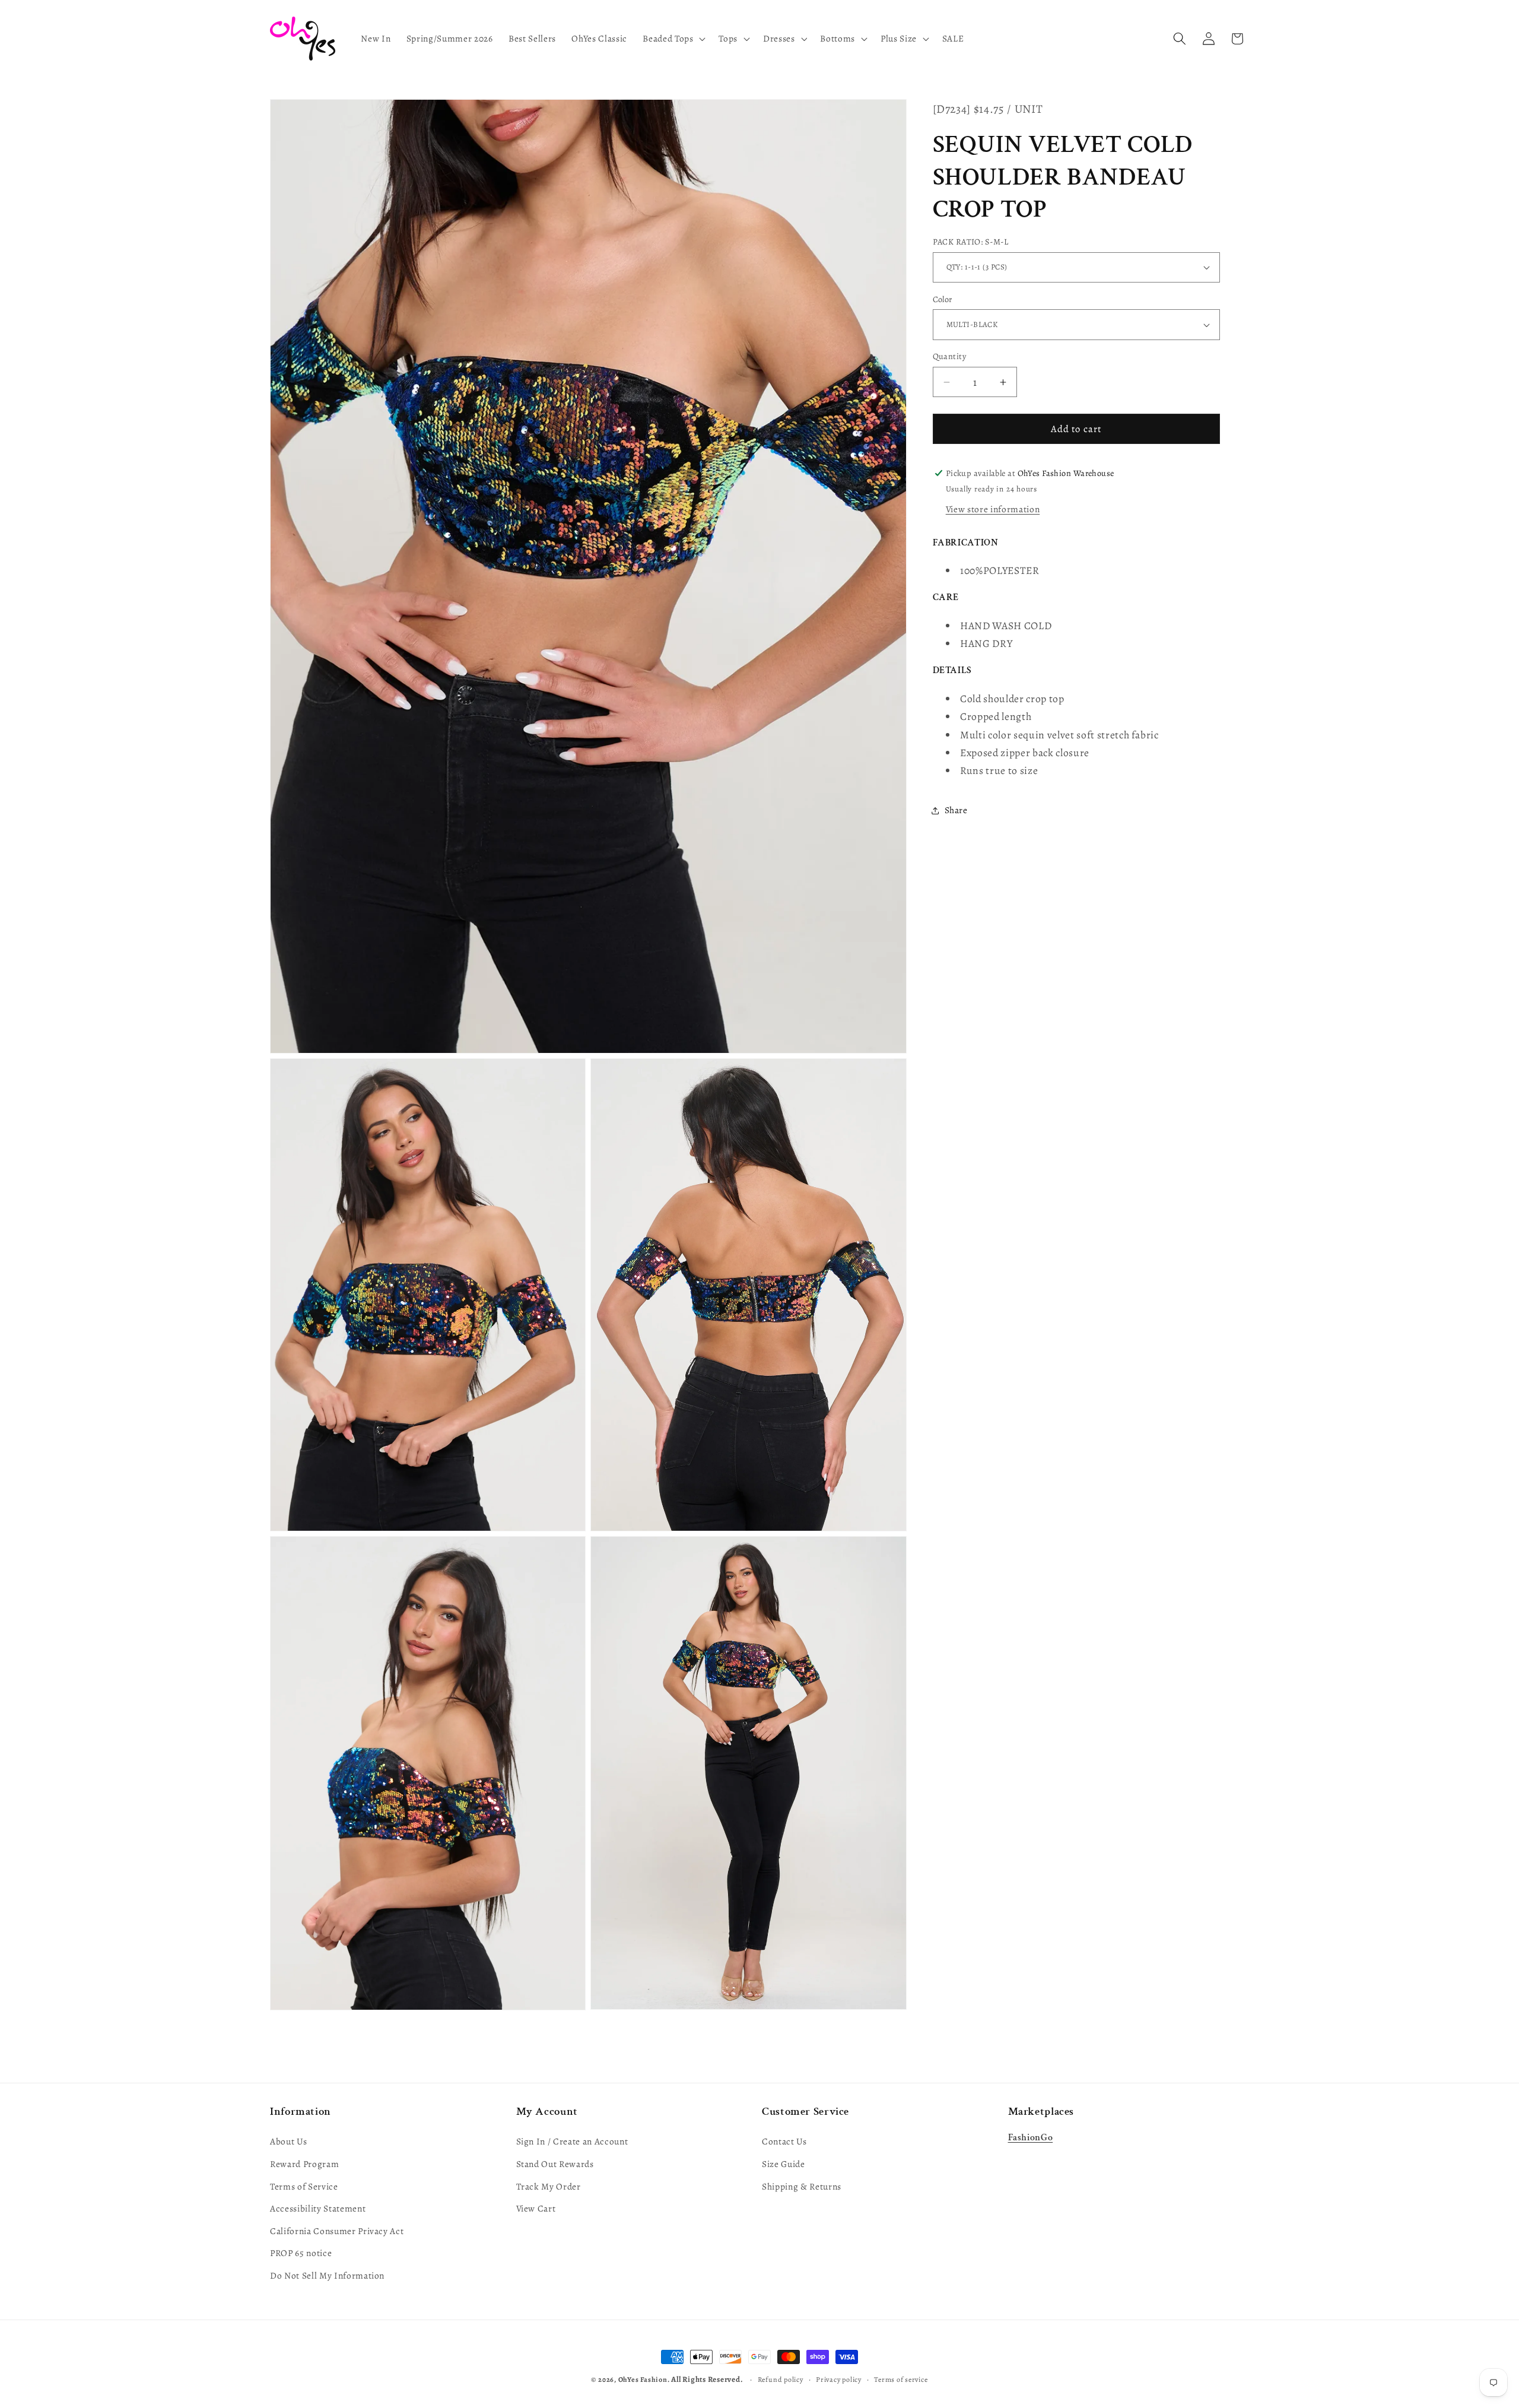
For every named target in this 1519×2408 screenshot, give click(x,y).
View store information (993, 509)
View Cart (536, 2208)
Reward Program (304, 2164)
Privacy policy (839, 2380)
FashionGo (1031, 2138)
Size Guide (784, 2164)
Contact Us (784, 2142)
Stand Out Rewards (555, 2164)
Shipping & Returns (802, 2186)
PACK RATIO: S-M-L (970, 242)
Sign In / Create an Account (572, 2142)
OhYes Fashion (643, 2380)
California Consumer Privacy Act (337, 2231)
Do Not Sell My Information (327, 2275)
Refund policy (781, 2380)
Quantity (950, 356)
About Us (288, 2142)
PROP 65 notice (301, 2253)
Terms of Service (304, 2186)
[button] (673, 39)
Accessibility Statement (318, 2208)
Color (943, 299)
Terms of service (901, 2380)
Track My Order (549, 2186)
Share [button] (956, 810)
